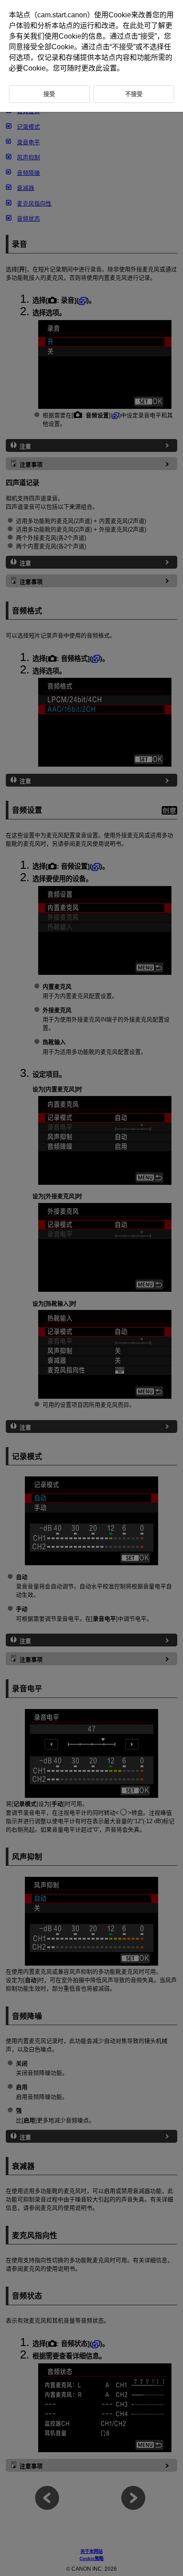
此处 (137, 26)
